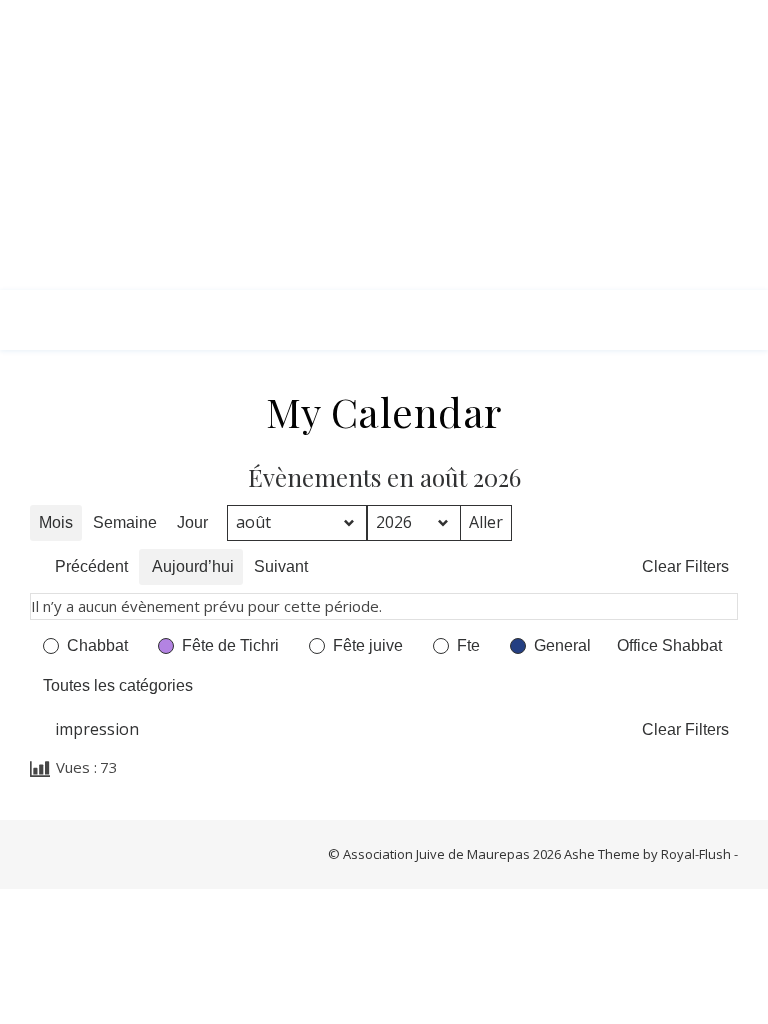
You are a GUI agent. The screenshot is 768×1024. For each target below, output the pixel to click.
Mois (56, 522)
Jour (192, 522)
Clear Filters (685, 566)
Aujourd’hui (193, 566)
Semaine (125, 522)
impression (88, 733)
